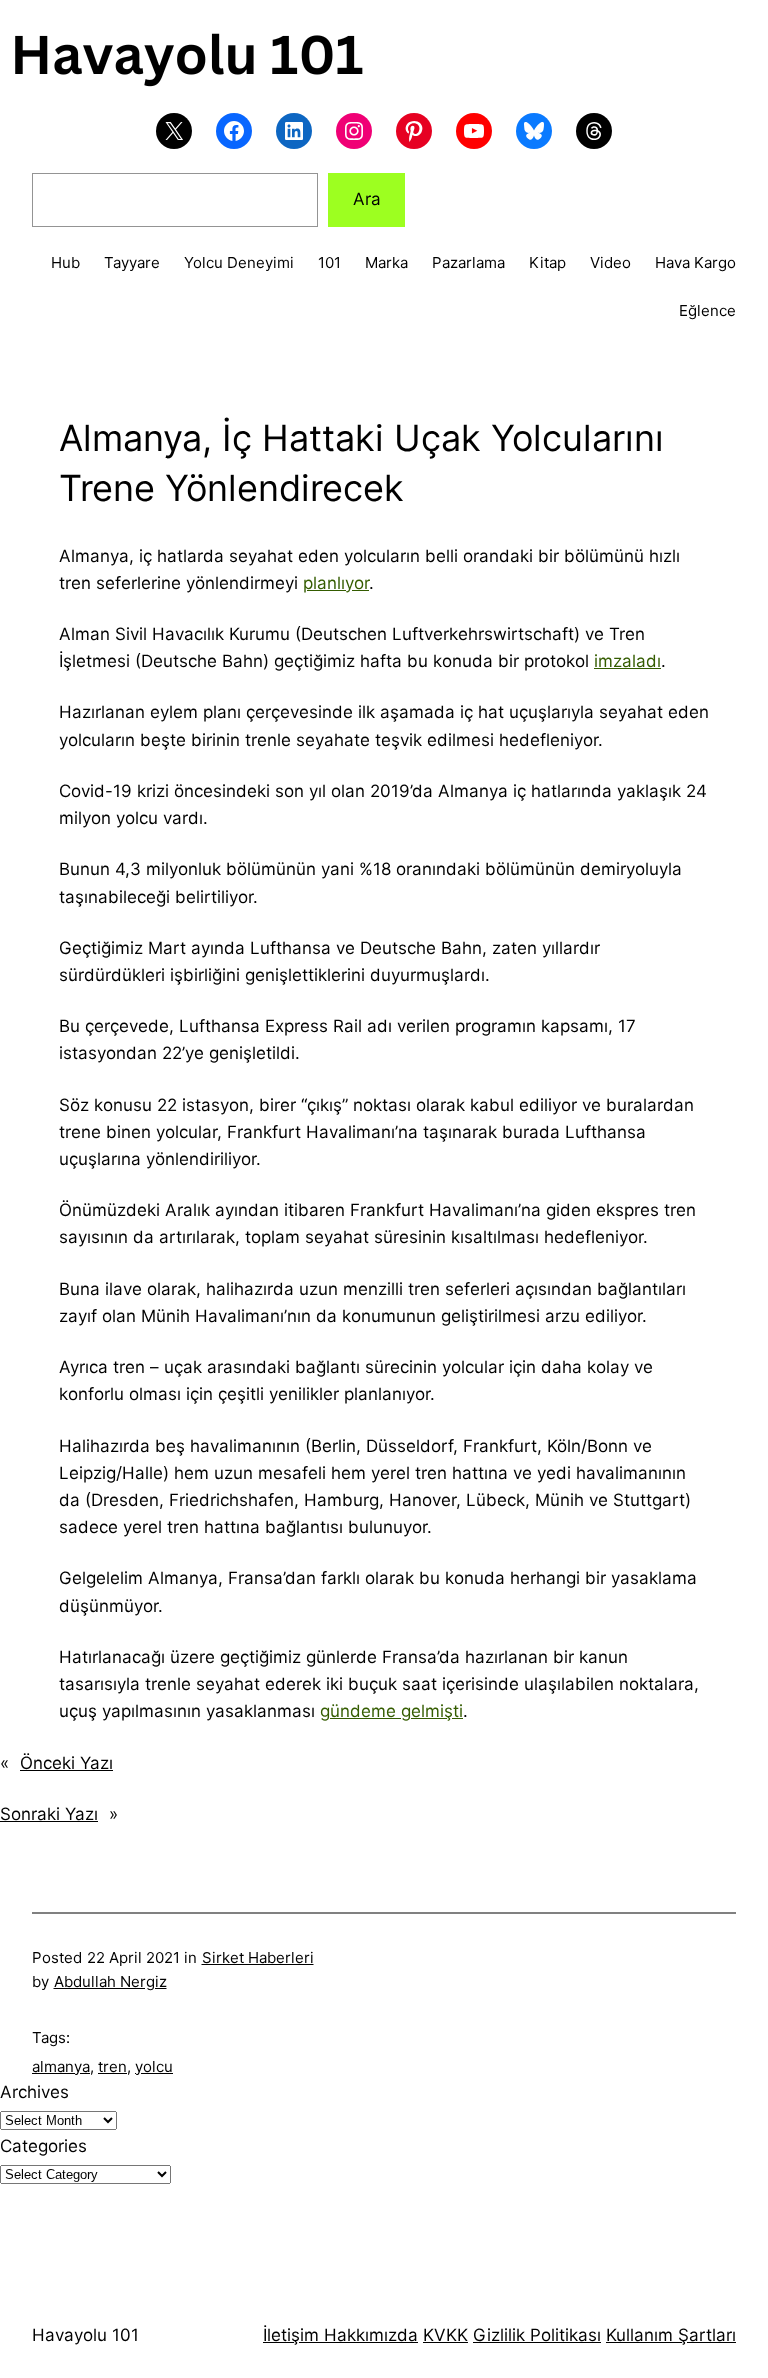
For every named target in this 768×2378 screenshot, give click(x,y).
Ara (367, 199)
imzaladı (627, 661)
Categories (43, 2146)
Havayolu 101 (85, 2335)
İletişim (291, 2335)
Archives (34, 2092)
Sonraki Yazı (49, 1814)
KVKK (445, 2335)
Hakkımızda (368, 2335)
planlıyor (336, 583)
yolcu (154, 2066)
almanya (61, 2066)
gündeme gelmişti (391, 1711)
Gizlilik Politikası (537, 2335)
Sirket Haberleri (258, 1957)
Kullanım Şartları (671, 2335)
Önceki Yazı (66, 1763)
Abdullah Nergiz (110, 1981)
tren (112, 2066)
